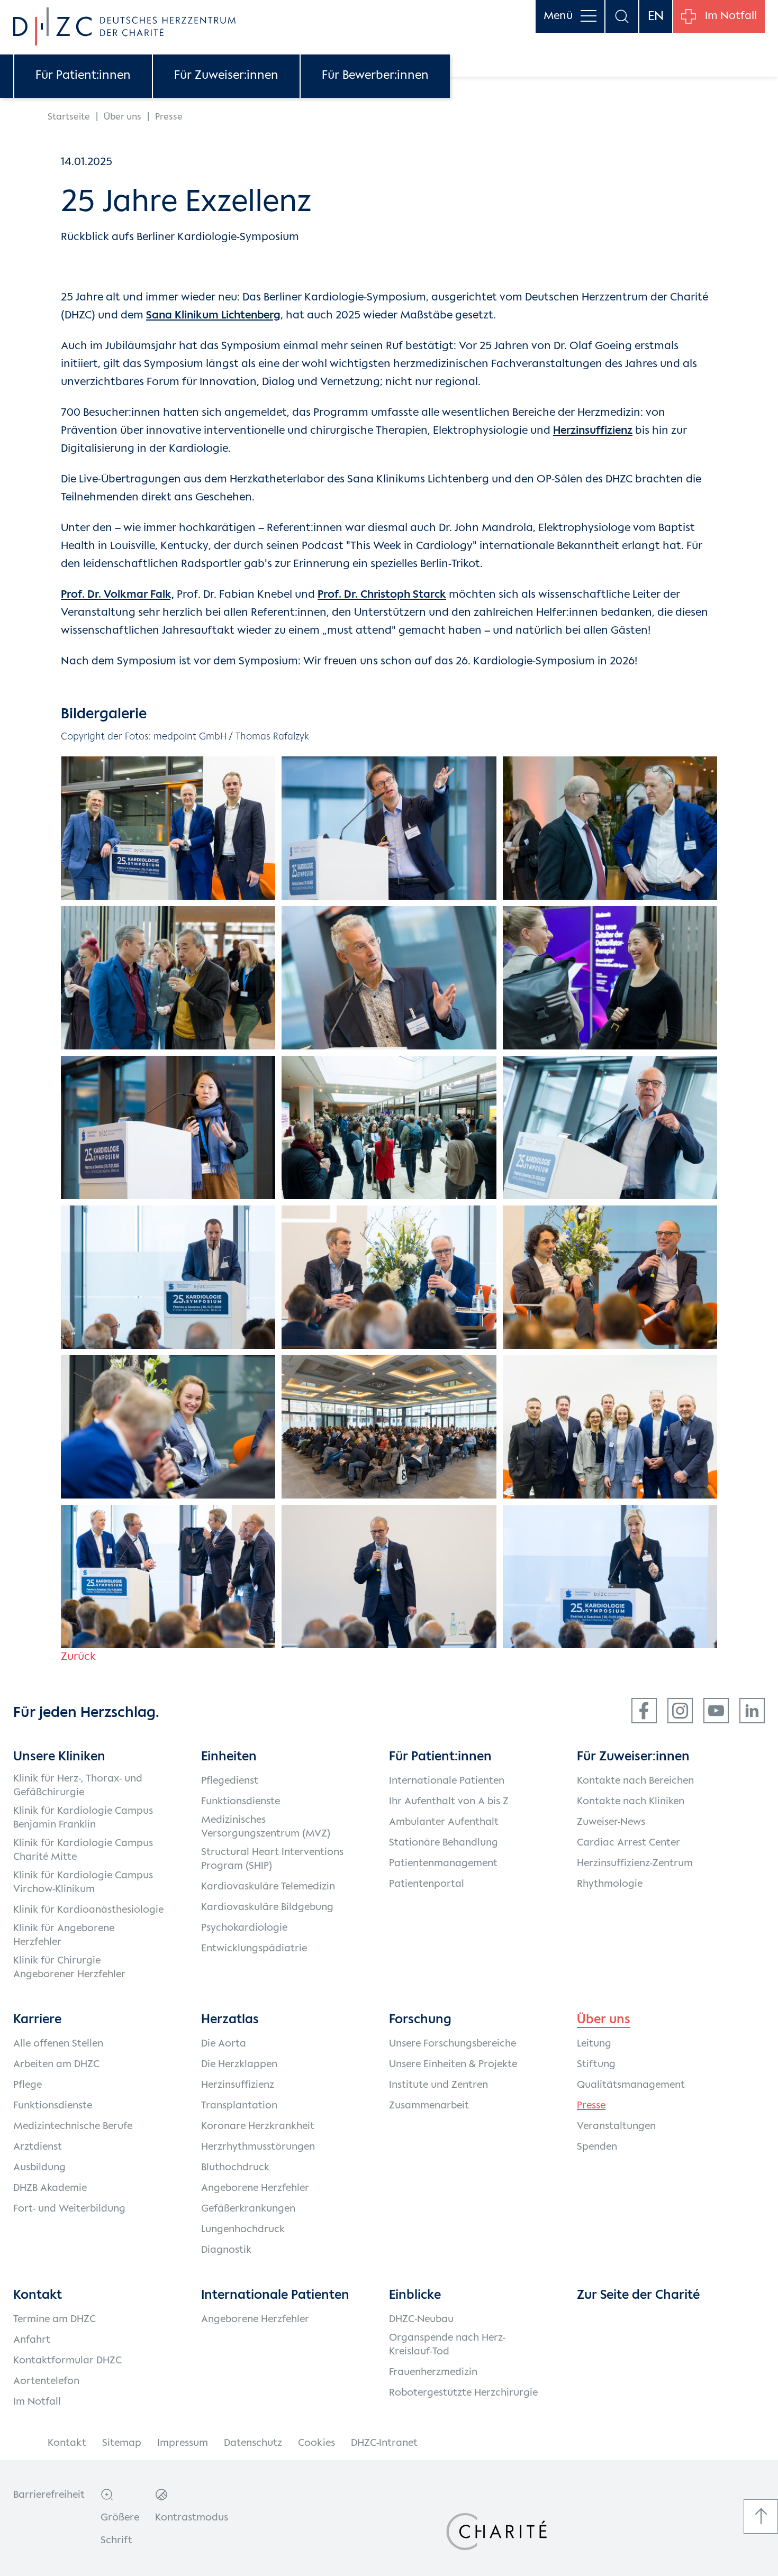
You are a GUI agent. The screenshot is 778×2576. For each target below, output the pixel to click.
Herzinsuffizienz (593, 431)
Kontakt (67, 2443)
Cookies (316, 2443)
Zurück (78, 1657)
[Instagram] (680, 1711)
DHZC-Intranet (384, 2443)
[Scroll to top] (761, 2516)
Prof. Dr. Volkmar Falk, (117, 595)
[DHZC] (124, 26)
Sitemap (122, 2443)
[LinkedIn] (752, 1711)
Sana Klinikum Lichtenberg (213, 316)
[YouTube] (716, 1711)
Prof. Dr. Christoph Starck (382, 595)
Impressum (183, 2443)
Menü (558, 16)
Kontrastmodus (192, 2518)
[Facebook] (644, 1711)
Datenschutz (253, 2443)
